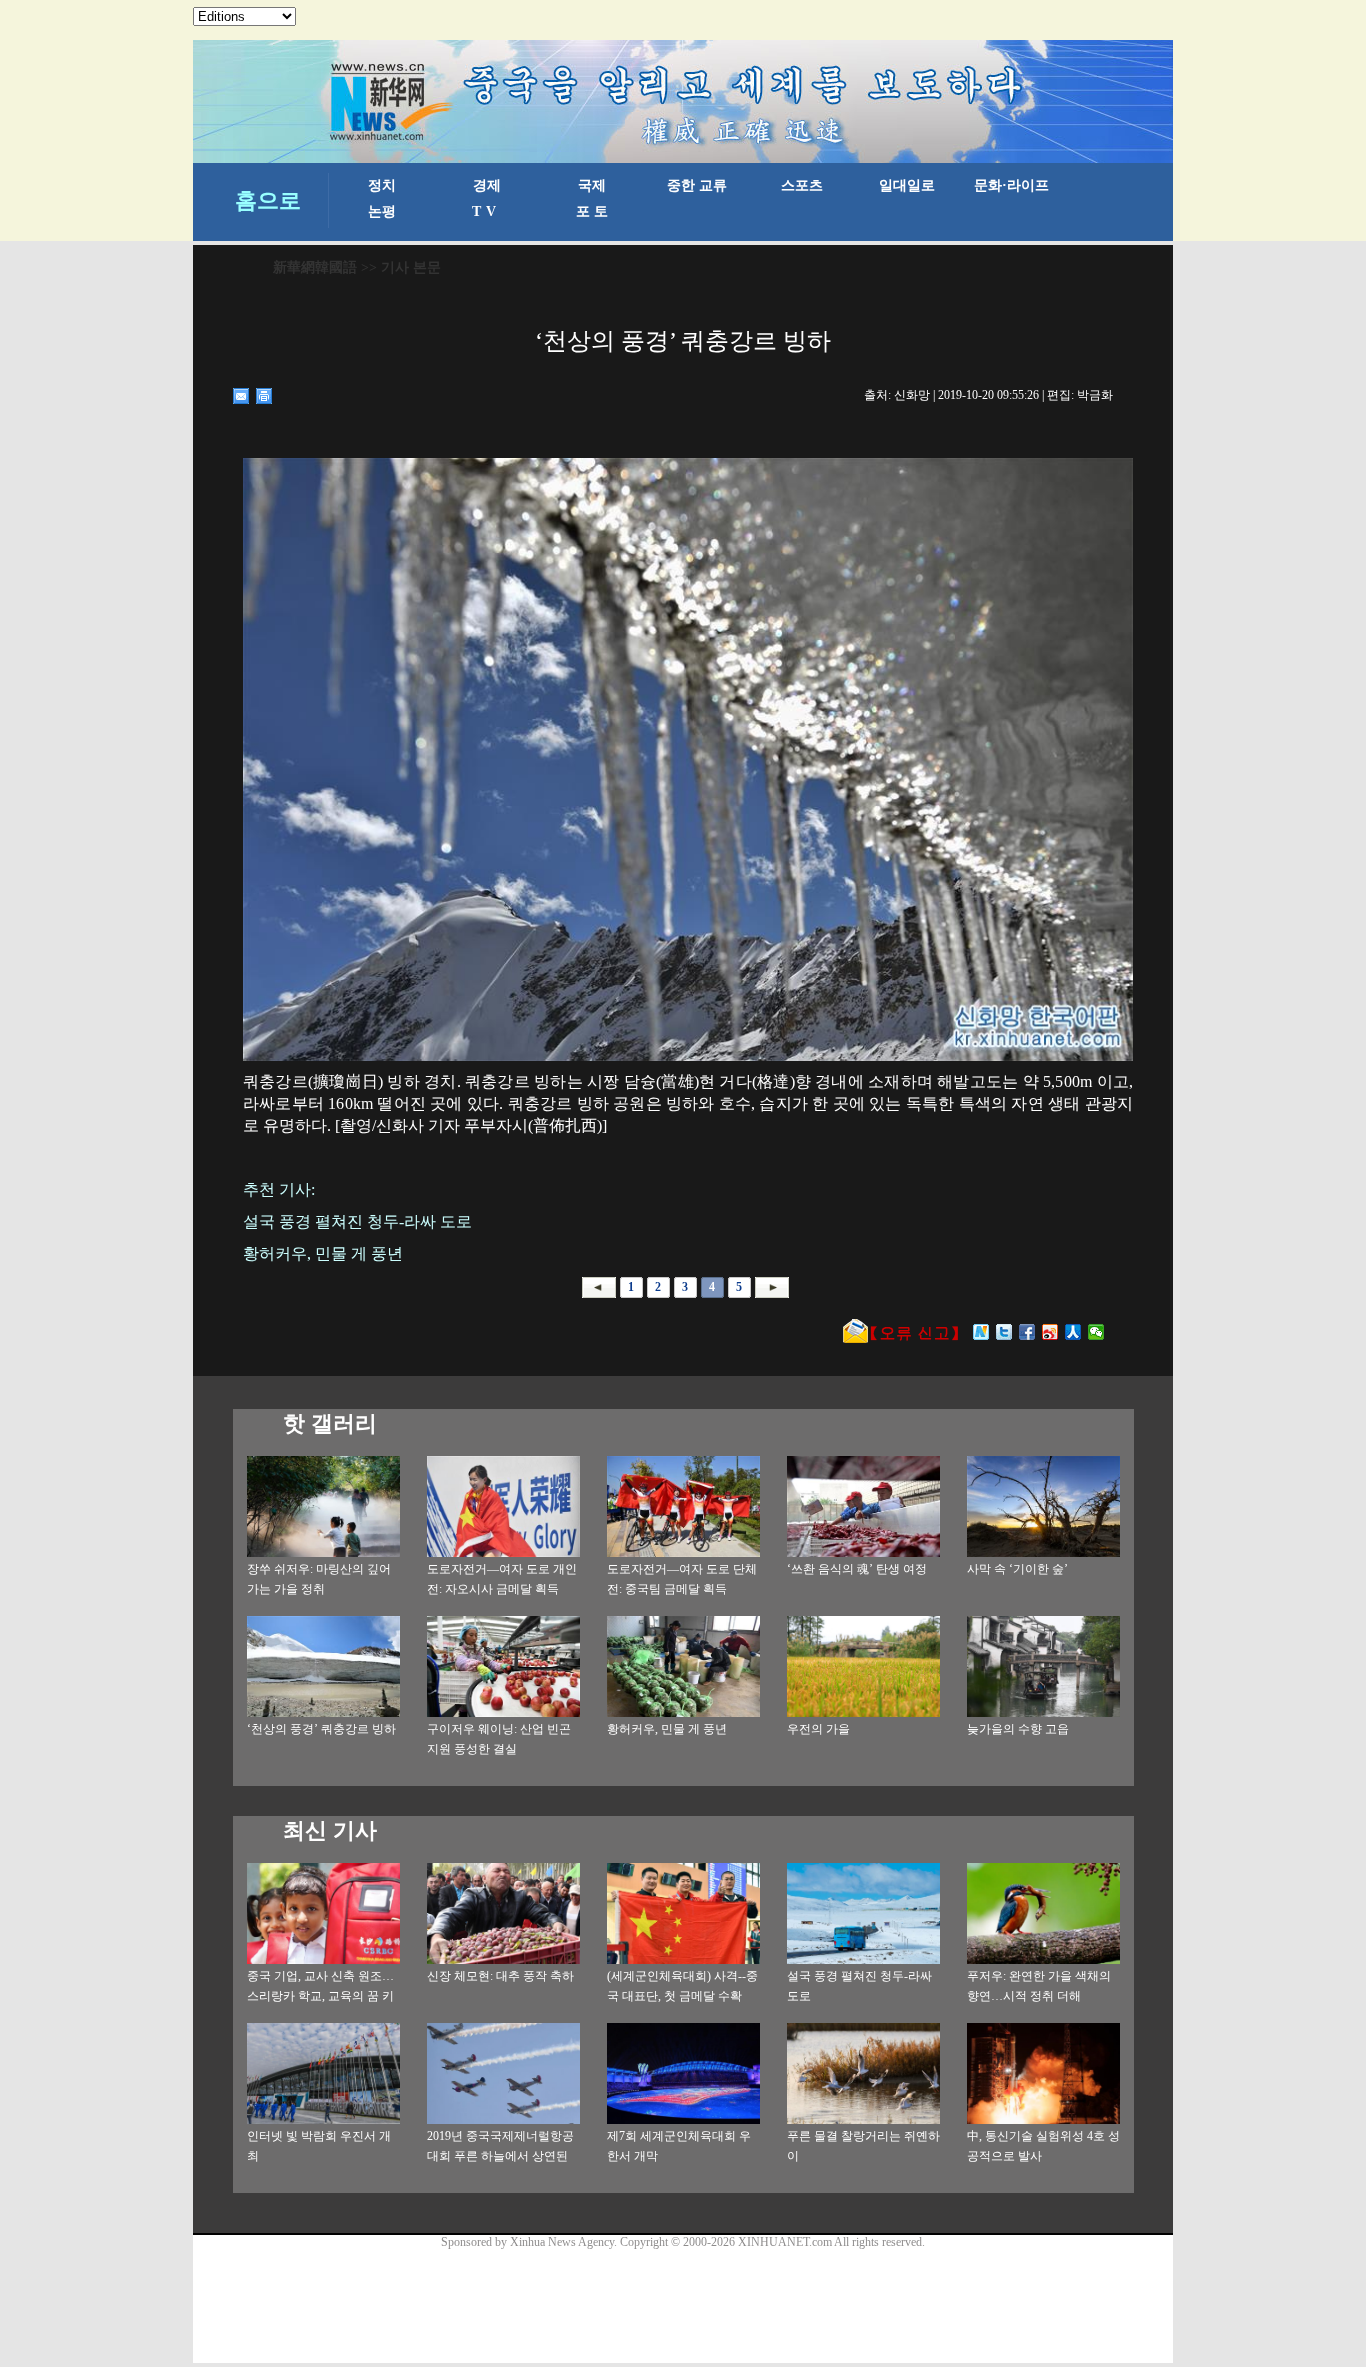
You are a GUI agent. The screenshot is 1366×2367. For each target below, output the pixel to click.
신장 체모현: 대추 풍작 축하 (500, 1976)
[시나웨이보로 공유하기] (1050, 1332)
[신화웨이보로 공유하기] (981, 1332)
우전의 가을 (818, 1729)
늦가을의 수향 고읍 (1018, 1729)
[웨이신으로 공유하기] (1096, 1332)
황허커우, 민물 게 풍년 (667, 1729)
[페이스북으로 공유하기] (1027, 1332)
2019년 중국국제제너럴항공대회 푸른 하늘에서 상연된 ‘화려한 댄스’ (500, 2156)
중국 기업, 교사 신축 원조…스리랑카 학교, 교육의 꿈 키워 (320, 1996)
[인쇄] (264, 396)
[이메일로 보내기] (241, 396)
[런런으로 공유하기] (1073, 1332)
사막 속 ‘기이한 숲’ (1017, 1569)
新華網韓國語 (315, 267)
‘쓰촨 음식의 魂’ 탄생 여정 (857, 1569)
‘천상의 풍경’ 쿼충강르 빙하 (321, 1729)
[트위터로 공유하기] (1004, 1332)
